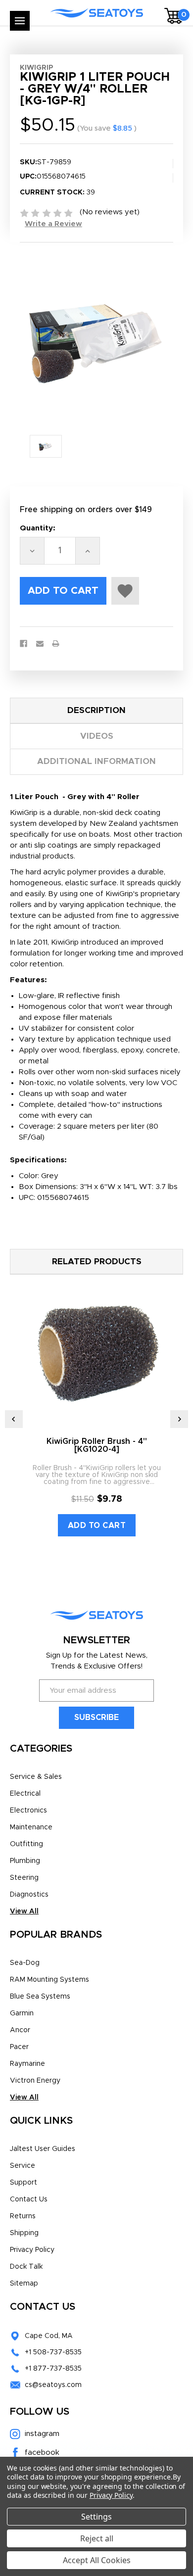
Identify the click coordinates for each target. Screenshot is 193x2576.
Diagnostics (29, 1895)
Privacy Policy (32, 2250)
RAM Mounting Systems (49, 1980)
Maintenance (31, 1827)
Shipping (24, 2233)
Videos (97, 736)
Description (96, 710)
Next (179, 1419)
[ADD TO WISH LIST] (125, 591)
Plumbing (25, 1861)
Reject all (97, 2538)
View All (24, 1911)
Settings (96, 2517)
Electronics (28, 1811)
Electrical (25, 1794)
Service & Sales (36, 1777)
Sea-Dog (25, 1963)
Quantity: (38, 528)
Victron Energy (35, 2081)
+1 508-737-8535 (53, 2352)
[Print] (56, 644)
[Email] (40, 644)
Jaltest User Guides (43, 2149)
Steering (24, 1878)
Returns (23, 2216)
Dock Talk (26, 2267)
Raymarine (27, 2064)
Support (24, 2183)
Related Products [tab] (97, 1262)
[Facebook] (24, 644)
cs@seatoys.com (53, 2385)
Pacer (19, 2047)
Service (23, 2166)
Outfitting (26, 1844)
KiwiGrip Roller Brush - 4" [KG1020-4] (97, 1445)
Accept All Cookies (97, 2560)
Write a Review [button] (53, 224)
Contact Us (29, 2199)
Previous (14, 1419)
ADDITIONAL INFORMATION (96, 761)
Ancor (20, 2030)
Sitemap (24, 2284)
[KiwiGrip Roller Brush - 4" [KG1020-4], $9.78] (97, 1352)
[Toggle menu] (20, 21)
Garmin (22, 2013)
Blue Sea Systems (40, 1997)
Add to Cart (97, 1526)
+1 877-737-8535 (53, 2369)
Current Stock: (57, 192)
